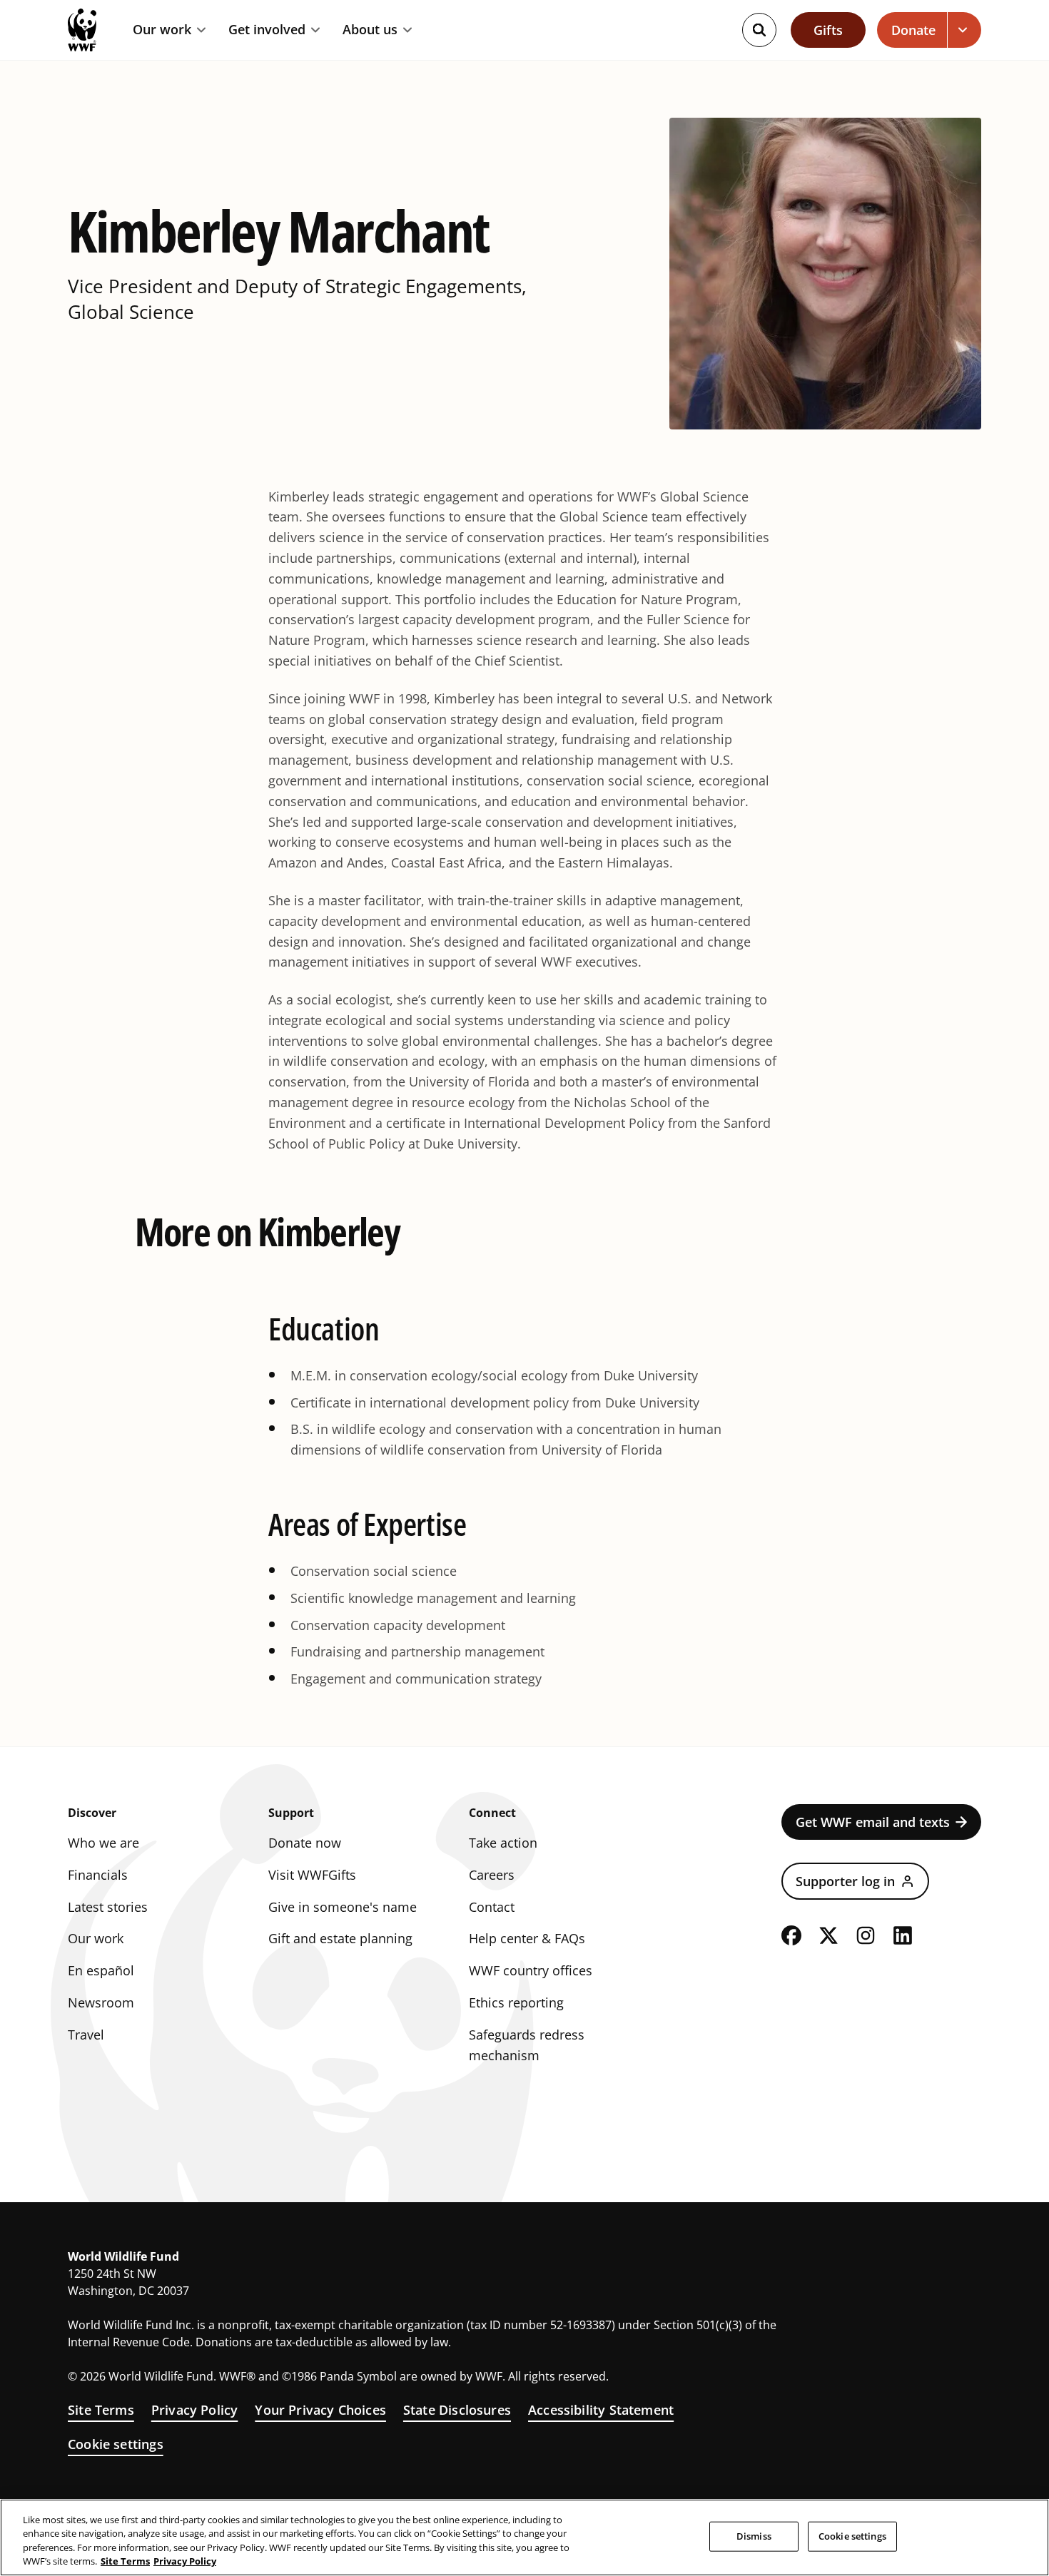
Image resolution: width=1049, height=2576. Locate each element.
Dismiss (754, 2536)
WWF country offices (531, 1970)
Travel (86, 2035)
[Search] (759, 30)
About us (370, 30)
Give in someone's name (343, 1907)
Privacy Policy (195, 2410)
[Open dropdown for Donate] (964, 30)
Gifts (828, 30)
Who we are (103, 1843)
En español (101, 1970)
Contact (492, 1907)
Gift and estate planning (340, 1938)
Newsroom (101, 2002)
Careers (492, 1875)
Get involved (267, 30)
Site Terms (101, 2410)
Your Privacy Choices (320, 2410)
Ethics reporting (516, 2002)
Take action (503, 1843)
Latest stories (108, 1907)
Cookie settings (116, 2444)
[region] (524, 2537)
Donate (913, 30)
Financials (98, 1875)
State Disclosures (457, 2410)
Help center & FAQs (527, 1938)
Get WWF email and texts (873, 1822)
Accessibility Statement (601, 2410)
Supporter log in (845, 1881)
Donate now (305, 1843)
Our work (162, 30)
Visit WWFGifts (312, 1875)
